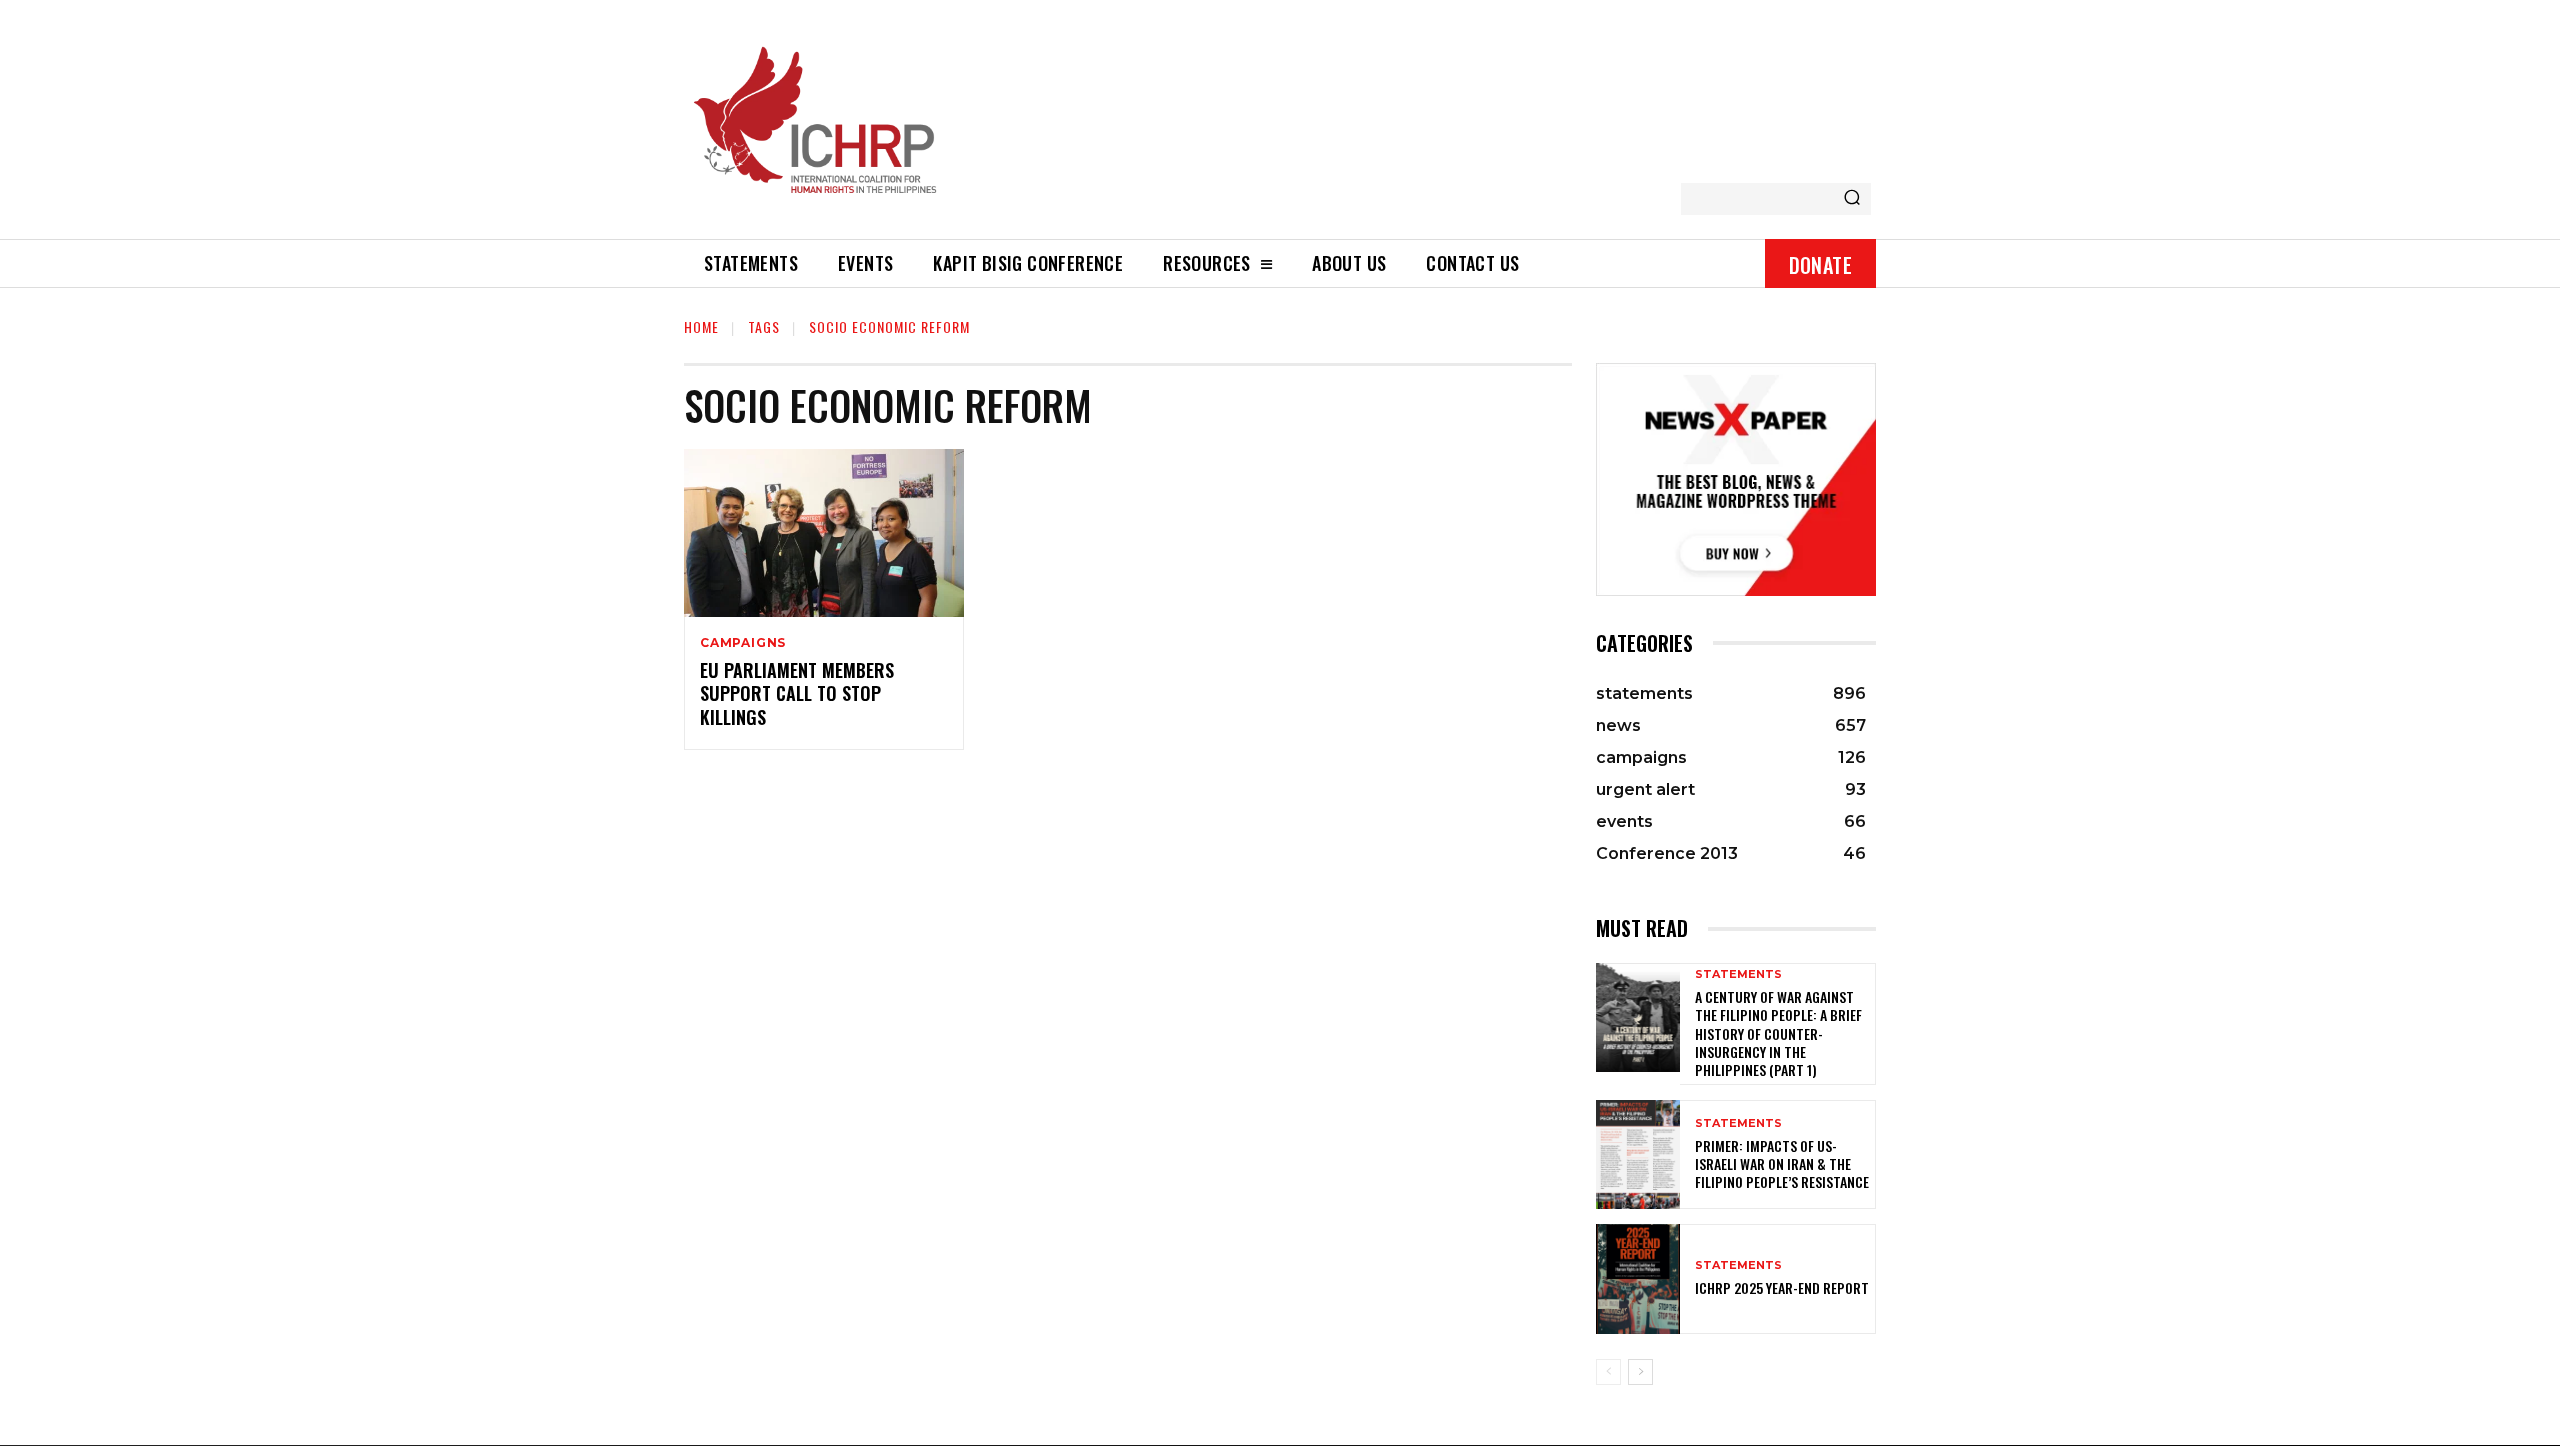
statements (1738, 974)
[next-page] (1640, 1372)
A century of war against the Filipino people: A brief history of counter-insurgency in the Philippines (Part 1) (1778, 1033)
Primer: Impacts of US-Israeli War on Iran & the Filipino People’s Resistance (1782, 1163)
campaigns (743, 643)
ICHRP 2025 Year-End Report (1782, 1287)
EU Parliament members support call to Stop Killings (797, 693)
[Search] (1852, 199)
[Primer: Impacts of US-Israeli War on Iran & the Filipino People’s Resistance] (1638, 1154)
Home (701, 326)
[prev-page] (1608, 1372)
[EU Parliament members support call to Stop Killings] (824, 533)
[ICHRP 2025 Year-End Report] (1638, 1278)
